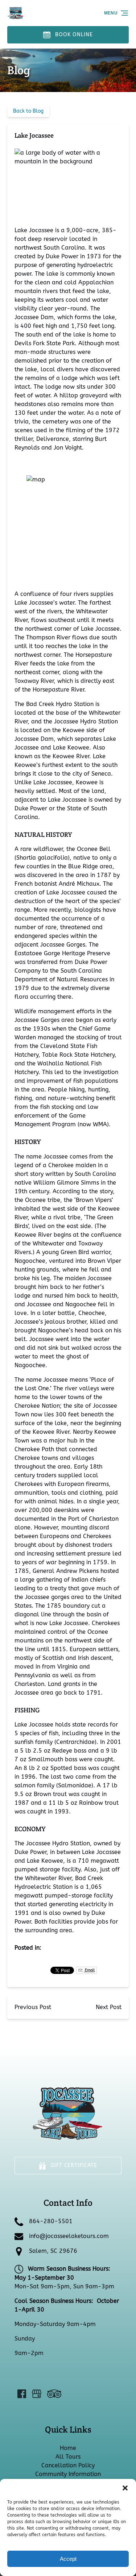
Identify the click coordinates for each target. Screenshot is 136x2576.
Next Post (109, 2007)
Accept (68, 2559)
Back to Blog (28, 111)
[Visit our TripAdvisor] (54, 2394)
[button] (125, 2488)
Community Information (68, 2474)
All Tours (68, 2457)
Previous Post (33, 2007)
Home (68, 2448)
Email (89, 1970)
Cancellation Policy (68, 2465)
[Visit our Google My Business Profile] (37, 2394)
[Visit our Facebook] (22, 2394)
